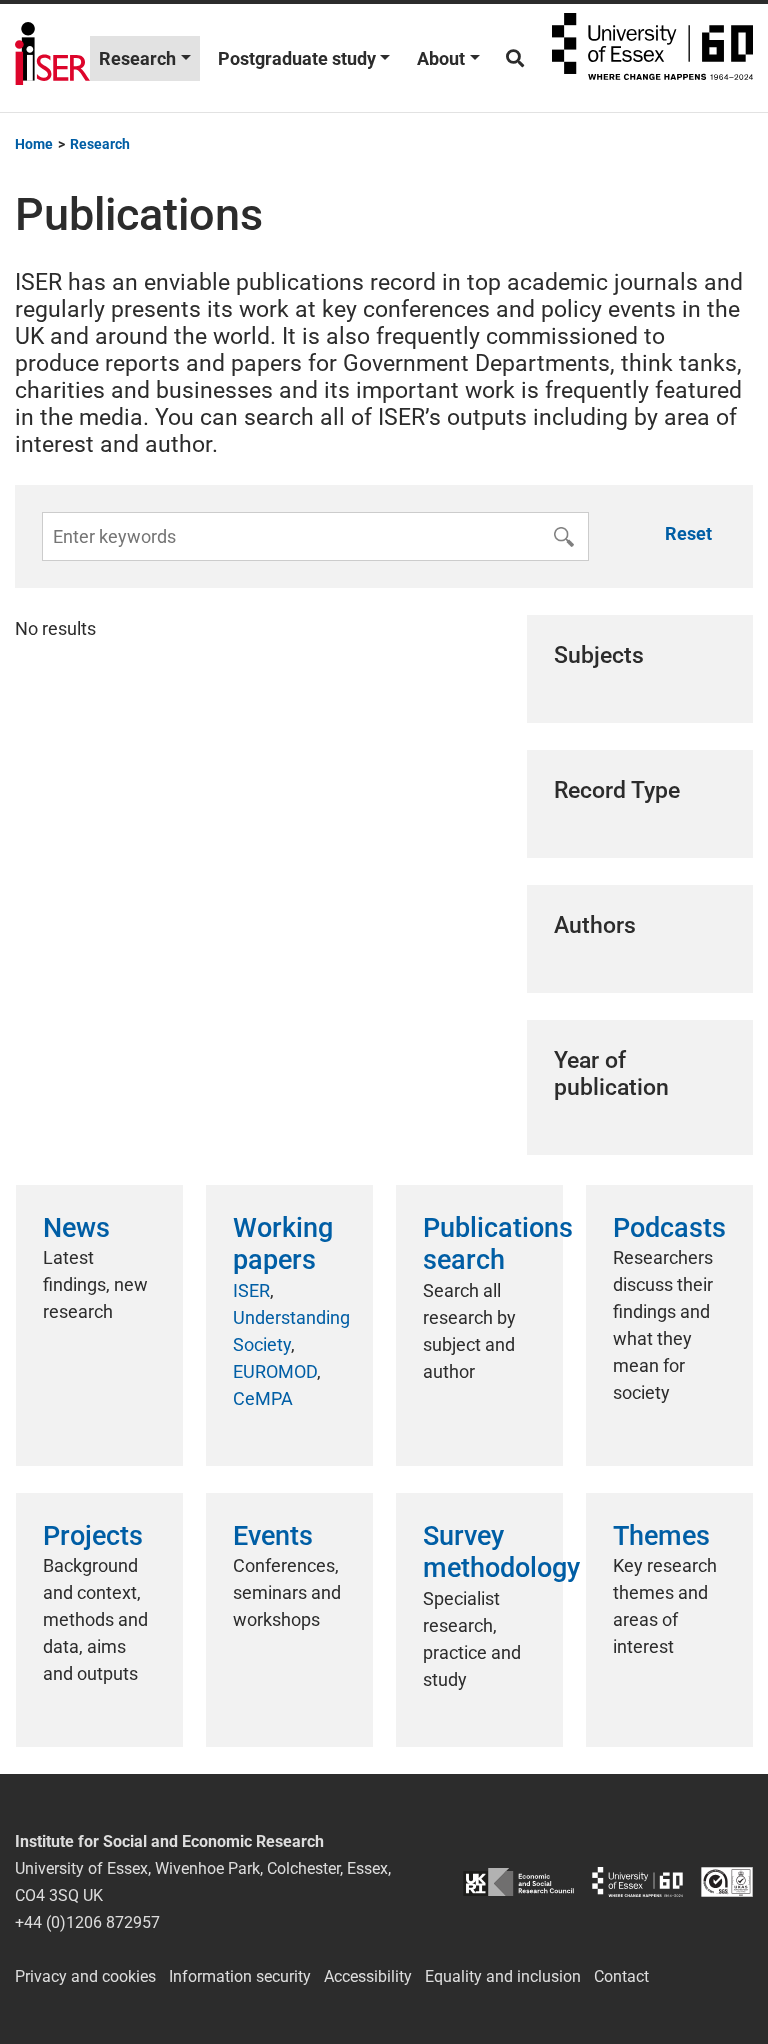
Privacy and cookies (85, 1976)
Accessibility (368, 1976)
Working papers (283, 1244)
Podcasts (669, 1228)
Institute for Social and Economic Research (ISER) (52, 58)
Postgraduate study (297, 58)
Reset (688, 533)
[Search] (515, 58)
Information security (240, 1976)
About (441, 58)
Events (273, 1536)
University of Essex (652, 58)
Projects (93, 1536)
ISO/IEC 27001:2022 (727, 1881)
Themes (661, 1536)
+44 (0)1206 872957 (87, 1922)
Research (137, 58)
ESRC (518, 1881)
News (76, 1228)
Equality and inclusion (503, 1976)
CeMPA (263, 1398)
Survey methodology (501, 1552)
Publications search (498, 1244)
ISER (251, 1290)
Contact (621, 1976)
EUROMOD (275, 1371)
